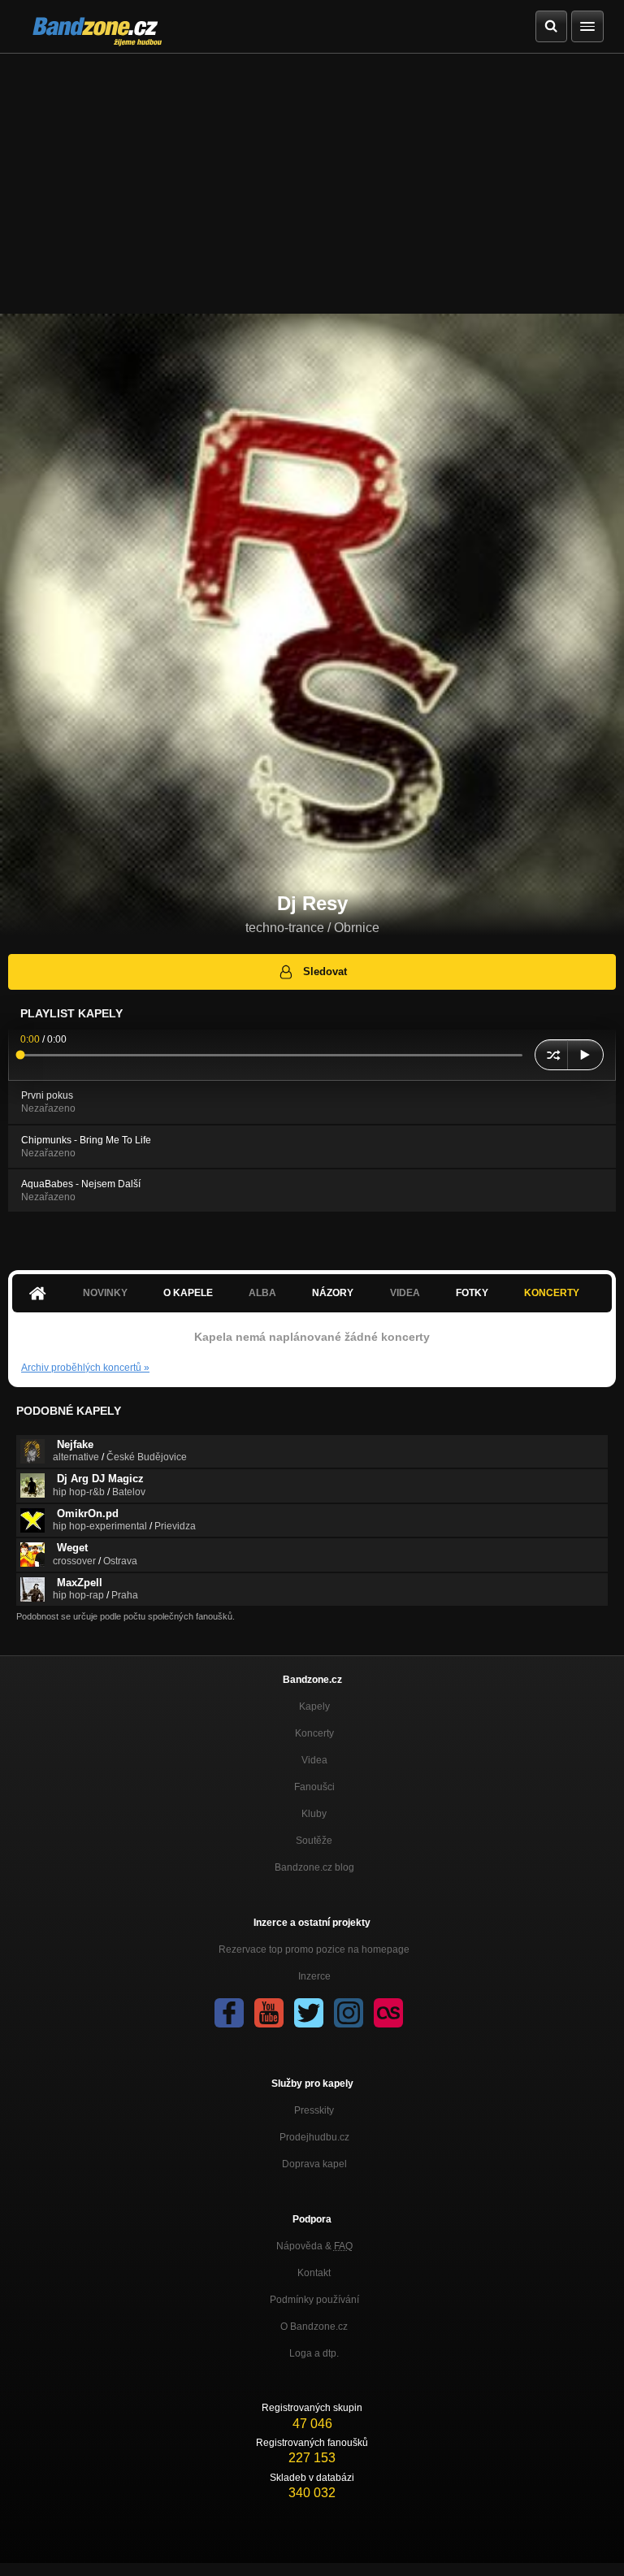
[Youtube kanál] (269, 2013)
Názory (333, 1293)
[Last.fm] (388, 2013)
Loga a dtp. (314, 2353)
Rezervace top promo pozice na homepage (314, 1949)
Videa (314, 1760)
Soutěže (314, 1841)
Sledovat (325, 971)
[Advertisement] (312, 176)
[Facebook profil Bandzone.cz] (229, 2013)
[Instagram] (349, 2013)
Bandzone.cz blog (314, 1867)
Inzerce (314, 1976)
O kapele (188, 1293)
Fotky (472, 1293)
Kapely (314, 1706)
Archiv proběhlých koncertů (85, 1368)
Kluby (314, 1814)
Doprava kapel (314, 2164)
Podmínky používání (314, 2300)
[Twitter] (309, 2013)
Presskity (314, 2110)
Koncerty (552, 1293)
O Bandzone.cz (314, 2327)
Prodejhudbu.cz (314, 2137)
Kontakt (314, 2273)
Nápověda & (314, 2246)
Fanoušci (314, 1787)
